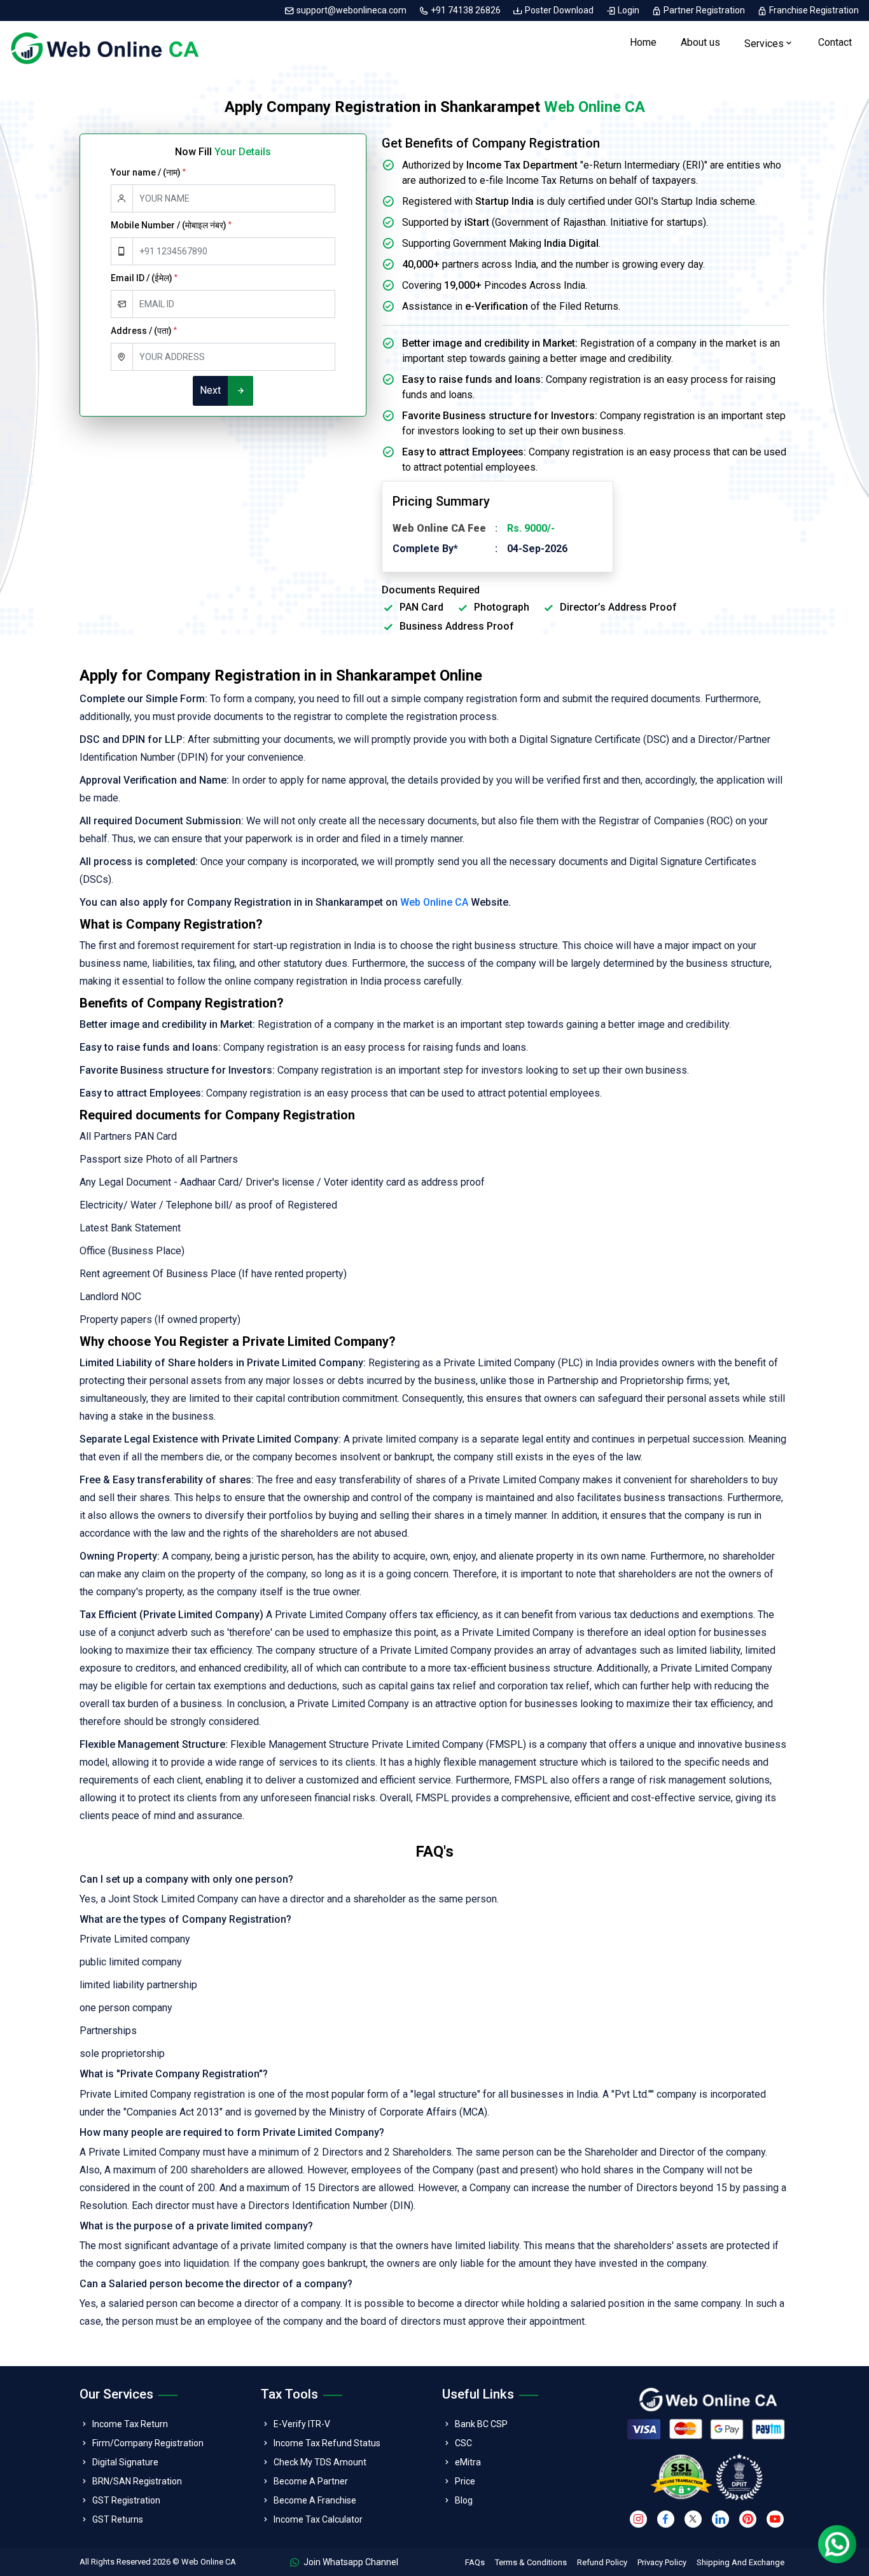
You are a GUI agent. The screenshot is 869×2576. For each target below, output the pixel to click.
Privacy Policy (662, 2562)
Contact (835, 42)
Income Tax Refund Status (327, 2443)
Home (643, 42)
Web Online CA (434, 902)
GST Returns (118, 2519)
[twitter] (693, 2519)
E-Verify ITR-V (302, 2424)
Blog (464, 2500)
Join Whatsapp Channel (350, 2562)
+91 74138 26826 (466, 10)
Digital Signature (125, 2462)
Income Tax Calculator (318, 2519)
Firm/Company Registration (148, 2443)
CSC (463, 2443)
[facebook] (666, 2519)
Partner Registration (704, 10)
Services (764, 44)
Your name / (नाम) (148, 172)
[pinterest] (748, 2519)
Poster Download (559, 10)
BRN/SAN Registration (137, 2481)
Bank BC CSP (481, 2424)
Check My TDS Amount (320, 2462)
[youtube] (775, 2519)
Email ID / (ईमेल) (144, 278)
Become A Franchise (315, 2500)
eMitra (468, 2462)
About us (700, 42)
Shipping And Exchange (740, 2562)
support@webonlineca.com (351, 10)
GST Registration (126, 2500)
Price (465, 2481)
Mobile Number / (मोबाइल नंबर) (171, 225)
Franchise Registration (813, 10)
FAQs (475, 2562)
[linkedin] (720, 2519)
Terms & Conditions (531, 2562)
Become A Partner (311, 2481)
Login (629, 10)
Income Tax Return (130, 2424)
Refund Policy (602, 2562)
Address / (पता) (144, 331)
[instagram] (638, 2519)
